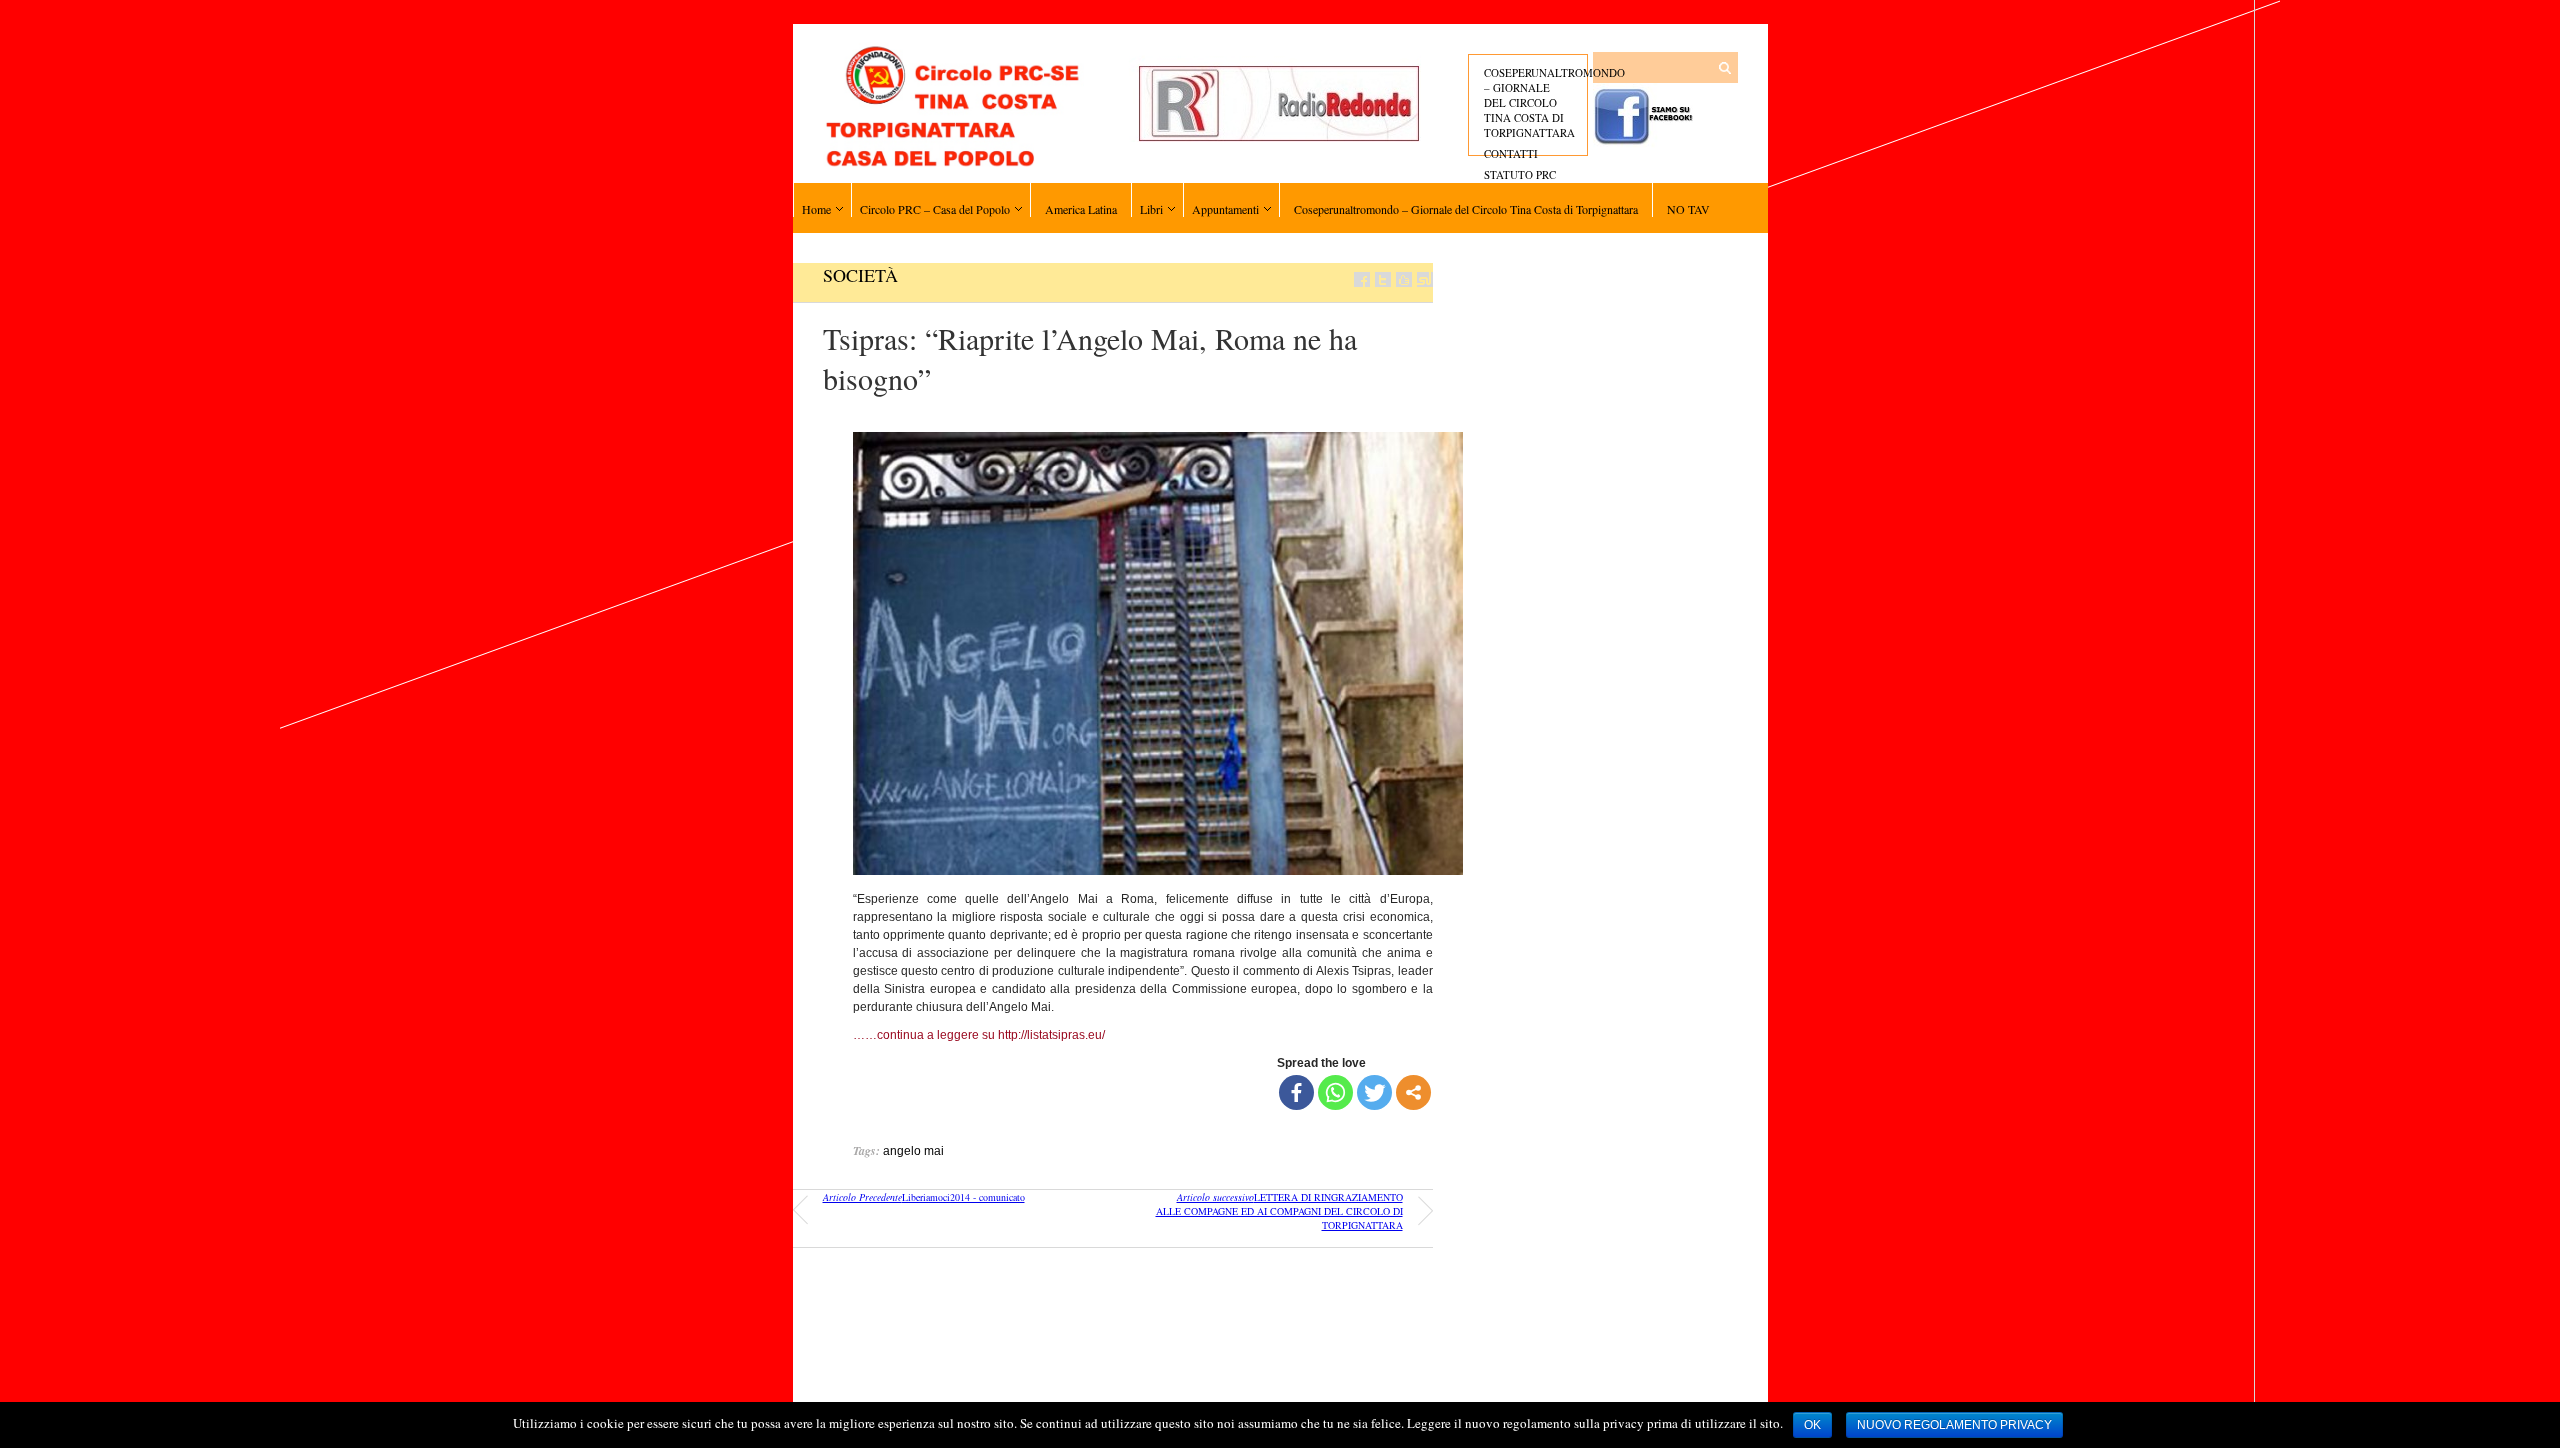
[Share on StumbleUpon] (1425, 279)
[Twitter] (1374, 1092)
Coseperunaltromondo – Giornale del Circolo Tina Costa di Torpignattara (1554, 102)
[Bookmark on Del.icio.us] (1404, 279)
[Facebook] (1296, 1092)
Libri (1151, 209)
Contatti (1511, 153)
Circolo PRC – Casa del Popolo (935, 209)
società (860, 275)
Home (816, 209)
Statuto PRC (1520, 174)
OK (1812, 1425)
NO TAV (1688, 209)
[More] (1413, 1092)
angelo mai (913, 1151)
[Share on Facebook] (1362, 279)
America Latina (1081, 209)
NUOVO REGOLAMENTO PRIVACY (1954, 1425)
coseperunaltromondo (1669, 1383)
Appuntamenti (1225, 209)
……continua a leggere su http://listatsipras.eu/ (979, 1035)
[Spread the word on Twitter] (1383, 279)
